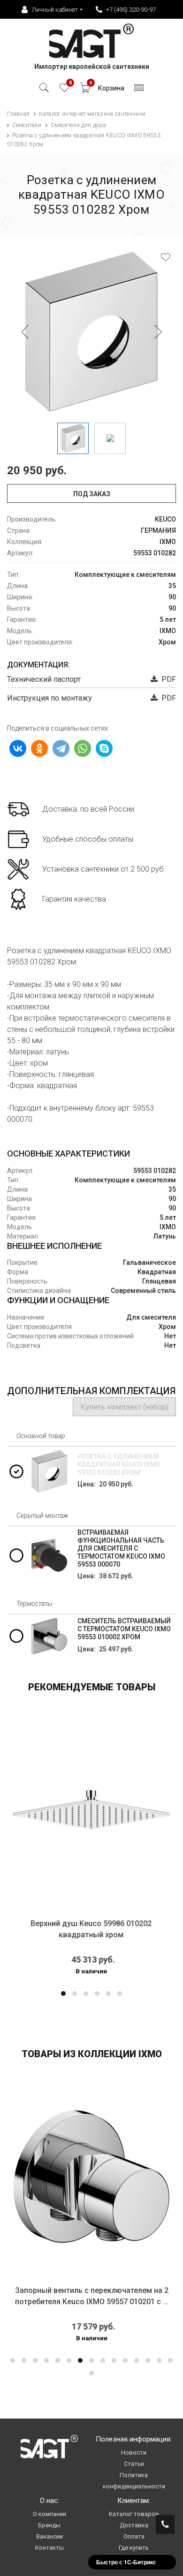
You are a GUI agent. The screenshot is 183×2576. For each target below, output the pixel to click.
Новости (134, 2453)
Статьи (134, 2464)
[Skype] (104, 748)
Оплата (134, 2536)
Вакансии (50, 2536)
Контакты (50, 2548)
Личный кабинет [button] (55, 10)
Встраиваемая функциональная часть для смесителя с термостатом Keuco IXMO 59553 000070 (121, 1548)
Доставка (134, 2525)
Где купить (134, 2548)
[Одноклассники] (39, 748)
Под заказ (92, 494)
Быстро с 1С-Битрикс (126, 2562)
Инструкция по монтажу (50, 698)
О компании (50, 2514)
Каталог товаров (134, 2514)
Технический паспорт (44, 679)
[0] (65, 90)
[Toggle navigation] (139, 90)
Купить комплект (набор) (124, 1407)
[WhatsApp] (83, 748)
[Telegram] (61, 748)
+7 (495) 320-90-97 (131, 10)
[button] (63, 1994)
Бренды (49, 2525)
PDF (167, 679)
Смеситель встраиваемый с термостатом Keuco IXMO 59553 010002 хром (124, 1629)
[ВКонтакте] (18, 748)
